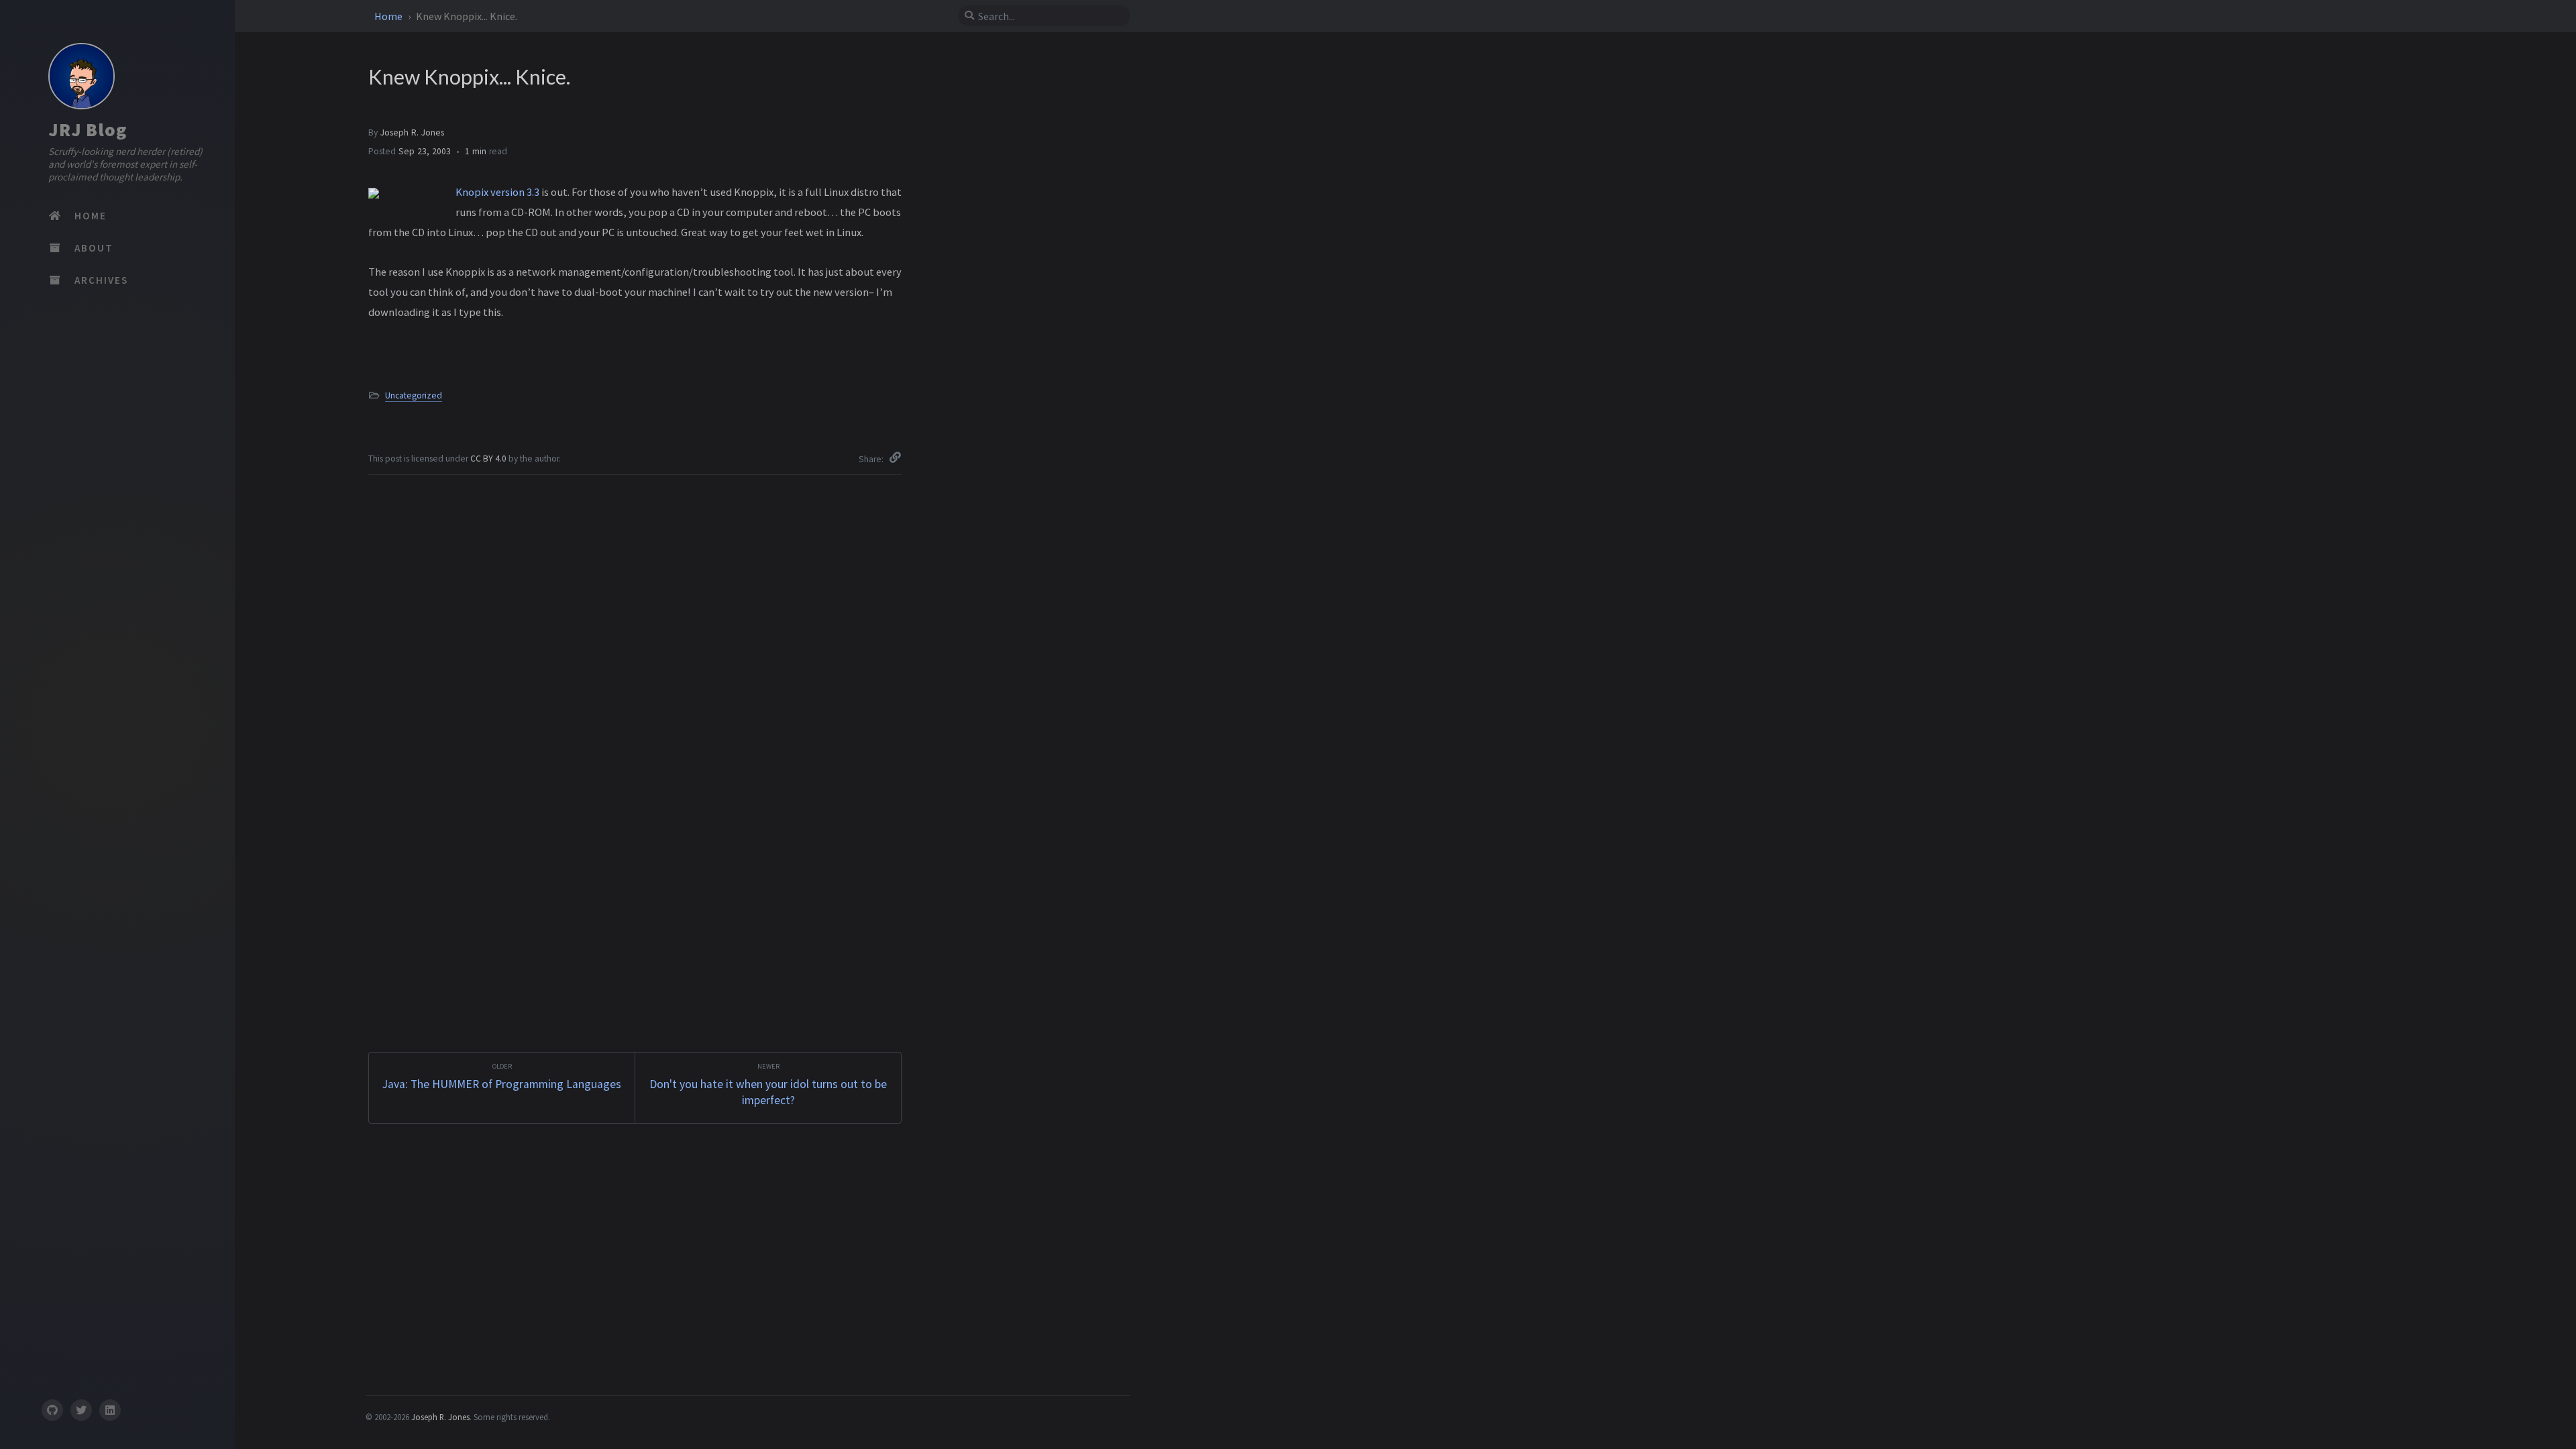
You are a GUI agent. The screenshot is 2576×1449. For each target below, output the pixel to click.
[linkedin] (110, 1410)
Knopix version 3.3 (497, 192)
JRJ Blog (88, 129)
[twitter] (81, 1410)
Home (389, 16)
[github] (52, 1410)
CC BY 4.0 (489, 459)
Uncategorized (414, 395)
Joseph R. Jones (412, 132)
